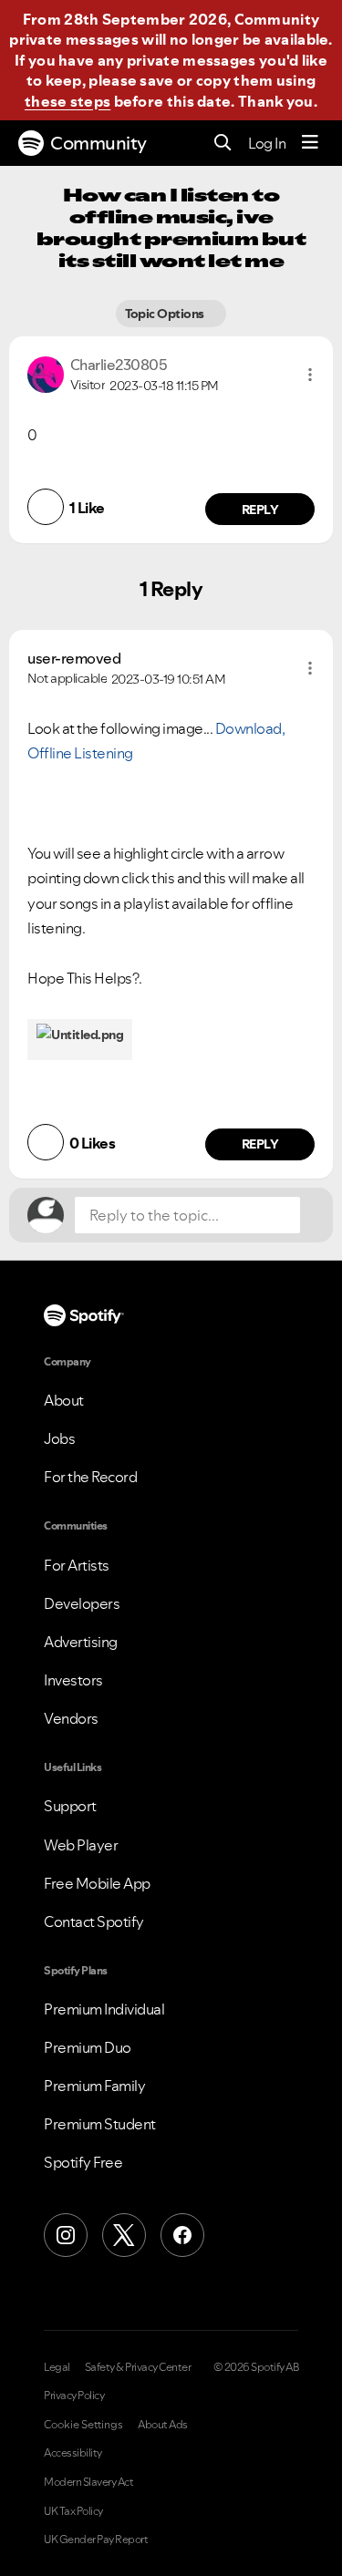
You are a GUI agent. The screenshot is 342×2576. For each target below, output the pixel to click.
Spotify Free (83, 2162)
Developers (82, 1603)
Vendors (71, 1718)
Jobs (59, 1438)
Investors (73, 1680)
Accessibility (73, 2453)
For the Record (90, 1477)
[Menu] (310, 143)
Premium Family (94, 2086)
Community (98, 143)
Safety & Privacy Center (138, 2367)
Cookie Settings (83, 2425)
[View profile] (46, 373)
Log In (267, 143)
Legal (57, 2367)
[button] (310, 375)
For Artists (77, 1565)
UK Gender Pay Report (96, 2540)
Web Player (81, 1845)
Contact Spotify (94, 1922)
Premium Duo (88, 2047)
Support (70, 1806)
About (64, 1400)
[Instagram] (66, 2235)
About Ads (163, 2425)
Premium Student (100, 2124)
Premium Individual (104, 2009)
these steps (67, 101)
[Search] (223, 144)
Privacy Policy (74, 2396)
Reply (260, 510)
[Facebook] (182, 2235)
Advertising (81, 1642)
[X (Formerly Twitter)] (124, 2235)
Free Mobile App (97, 1883)
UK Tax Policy (73, 2511)
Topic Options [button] (166, 314)
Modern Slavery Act (88, 2482)
